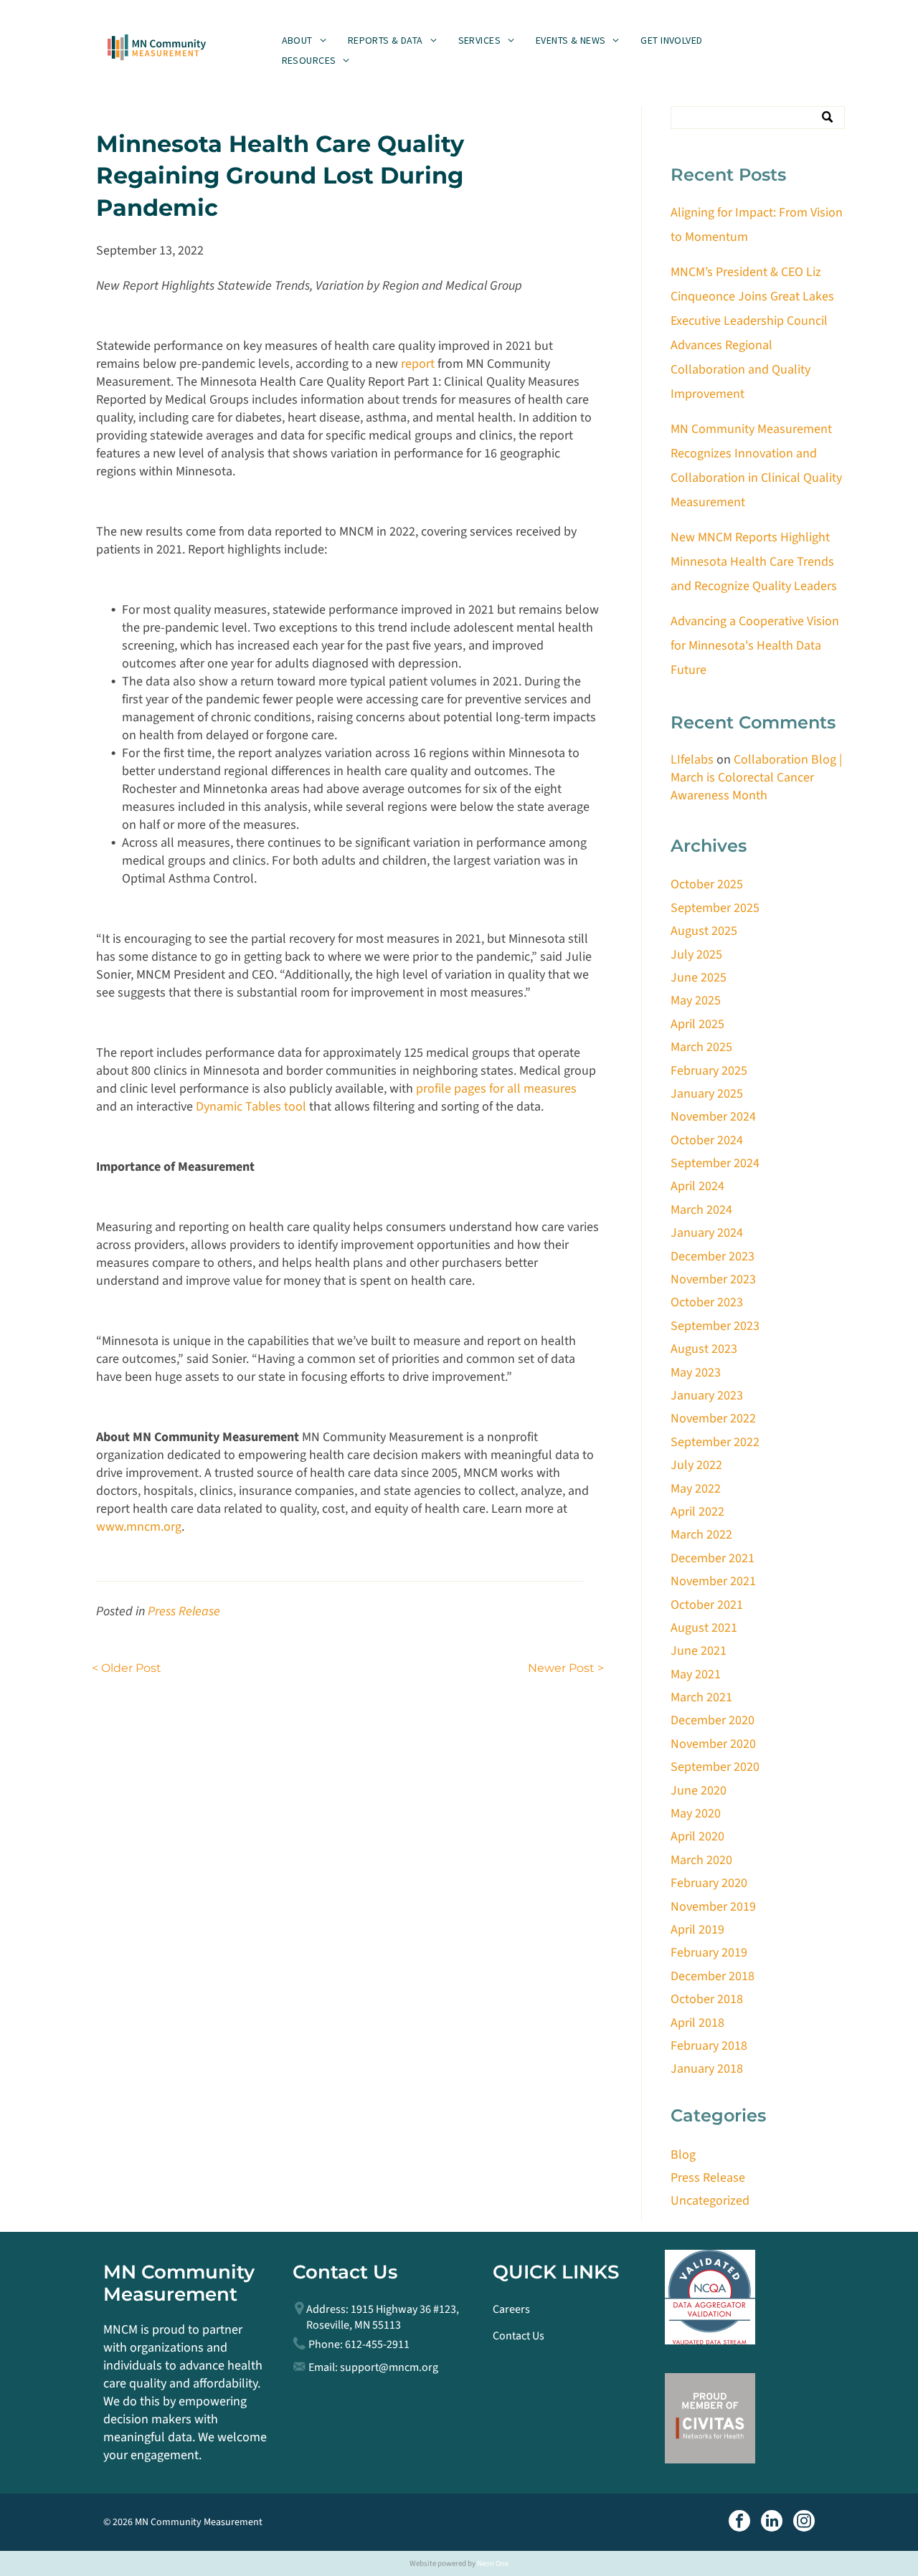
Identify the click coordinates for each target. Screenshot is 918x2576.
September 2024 (715, 1163)
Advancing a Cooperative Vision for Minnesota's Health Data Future (755, 646)
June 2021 (699, 1651)
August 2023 (704, 1349)
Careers (511, 2309)
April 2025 (697, 1024)
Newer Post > (566, 1668)
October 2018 (707, 1999)
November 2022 (713, 1418)
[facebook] (739, 2523)
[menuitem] (304, 40)
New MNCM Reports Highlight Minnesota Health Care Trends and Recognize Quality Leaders (754, 562)
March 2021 (701, 1697)
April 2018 (697, 2023)
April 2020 (697, 1836)
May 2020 (696, 1814)
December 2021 (713, 1558)
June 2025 (699, 978)
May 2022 (696, 1489)
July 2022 (696, 1465)
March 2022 (701, 1535)
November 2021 (713, 1581)
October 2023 (707, 1302)
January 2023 (707, 1396)
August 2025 (704, 931)
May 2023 (696, 1373)
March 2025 (701, 1047)
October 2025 (707, 884)
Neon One (493, 2563)
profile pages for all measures (496, 1089)
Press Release (184, 1611)
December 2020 (713, 1720)
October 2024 (707, 1140)
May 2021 (696, 1674)
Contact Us (519, 2336)
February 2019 (709, 1953)
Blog (683, 2155)
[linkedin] (772, 2523)
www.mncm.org (139, 1527)
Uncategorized (710, 2201)
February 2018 (709, 2046)
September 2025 (715, 908)
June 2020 (699, 1791)
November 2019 (713, 1907)
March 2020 (701, 1860)
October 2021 (707, 1605)
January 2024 (707, 1233)
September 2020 (715, 1767)
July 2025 (696, 955)
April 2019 (697, 1930)
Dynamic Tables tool (251, 1107)
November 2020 (713, 1744)
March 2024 (701, 1210)
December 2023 (713, 1256)
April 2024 (697, 1186)
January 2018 (707, 2069)
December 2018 (713, 1976)
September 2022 (715, 1442)
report (418, 364)
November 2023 (713, 1279)
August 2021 (704, 1628)
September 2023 (715, 1326)
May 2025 (696, 1001)
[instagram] (804, 2523)
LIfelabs (692, 760)
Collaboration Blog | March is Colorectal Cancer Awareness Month (756, 778)
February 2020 (709, 1883)
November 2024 (713, 1117)
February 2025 (709, 1071)
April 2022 (697, 1512)
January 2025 (707, 1094)
